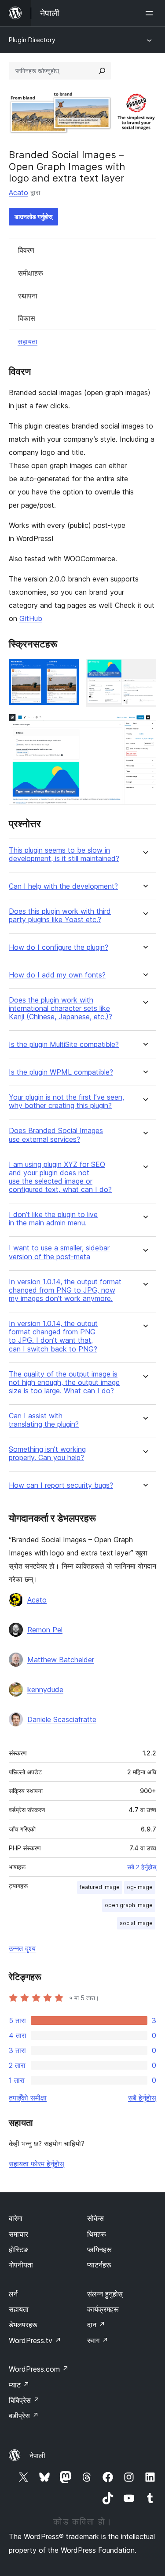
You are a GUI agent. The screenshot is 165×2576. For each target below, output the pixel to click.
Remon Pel (45, 1630)
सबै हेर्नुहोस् (142, 2098)
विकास (27, 318)
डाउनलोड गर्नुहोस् (33, 216)
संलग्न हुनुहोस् (105, 2294)
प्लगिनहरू (99, 2249)
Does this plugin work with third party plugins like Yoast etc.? (60, 916)
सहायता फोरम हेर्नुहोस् (37, 2164)
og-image (140, 1887)
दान (96, 2325)
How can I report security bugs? (61, 1485)
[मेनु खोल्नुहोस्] (151, 13)
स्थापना (28, 296)
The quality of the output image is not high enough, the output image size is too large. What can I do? (64, 1382)
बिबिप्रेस (24, 2400)
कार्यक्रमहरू (103, 2309)
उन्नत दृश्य (22, 1948)
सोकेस (95, 2218)
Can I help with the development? (63, 886)
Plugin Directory (32, 40)
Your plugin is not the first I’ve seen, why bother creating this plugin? (66, 1101)
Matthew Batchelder (61, 1660)
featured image (100, 1887)
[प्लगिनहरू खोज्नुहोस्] (102, 71)
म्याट (19, 2385)
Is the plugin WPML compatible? (61, 1072)
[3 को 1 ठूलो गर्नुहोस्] (67, 671)
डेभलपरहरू (23, 2325)
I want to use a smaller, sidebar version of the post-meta (59, 1252)
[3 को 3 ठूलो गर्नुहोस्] (144, 726)
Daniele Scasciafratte (62, 1719)
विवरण (26, 250)
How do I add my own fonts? (57, 975)
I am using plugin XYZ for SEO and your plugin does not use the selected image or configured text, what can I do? (60, 1177)
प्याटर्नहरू (99, 2265)
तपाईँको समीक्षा (28, 2098)
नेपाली (37, 2456)
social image (136, 1923)
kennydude (45, 1689)
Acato (18, 193)
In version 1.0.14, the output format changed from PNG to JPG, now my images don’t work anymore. (65, 1290)
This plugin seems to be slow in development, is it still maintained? (64, 854)
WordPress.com (39, 2369)
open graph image (129, 1905)
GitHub (31, 618)
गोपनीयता (21, 2265)
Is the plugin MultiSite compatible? (64, 1045)
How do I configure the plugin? (59, 947)
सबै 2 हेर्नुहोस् (142, 1867)
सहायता (27, 342)
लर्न (13, 2294)
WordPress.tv (35, 2340)
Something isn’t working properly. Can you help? (47, 1453)
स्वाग (98, 2340)
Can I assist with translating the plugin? (44, 1420)
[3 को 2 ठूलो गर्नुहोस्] (144, 671)
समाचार (18, 2234)
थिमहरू (97, 2234)
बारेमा (16, 2218)
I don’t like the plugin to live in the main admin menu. (53, 1219)
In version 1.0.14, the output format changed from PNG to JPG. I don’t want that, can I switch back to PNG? (53, 1336)
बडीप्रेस (24, 2416)
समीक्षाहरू (31, 273)
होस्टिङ (18, 2249)
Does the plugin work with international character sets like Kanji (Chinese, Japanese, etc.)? (60, 1008)
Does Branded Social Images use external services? (56, 1135)
